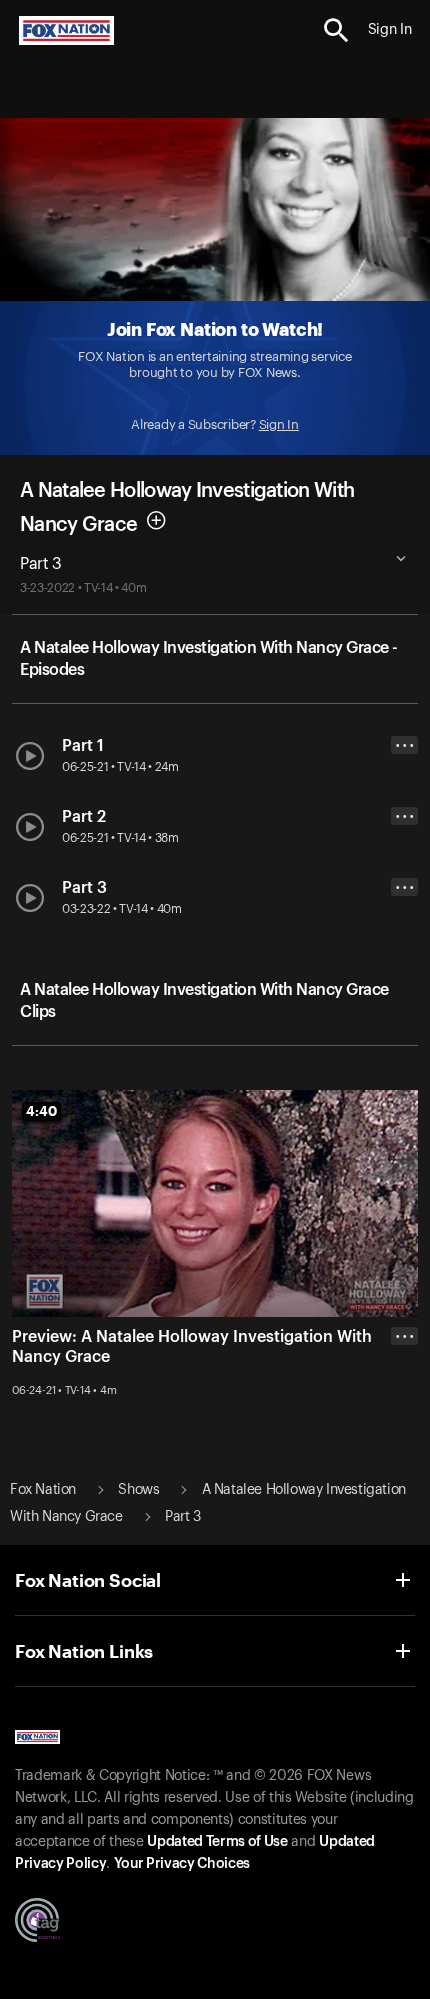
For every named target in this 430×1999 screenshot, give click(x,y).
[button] (336, 30)
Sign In (279, 424)
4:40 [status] (41, 1111)
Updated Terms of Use (217, 1842)
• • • (405, 745)
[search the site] (336, 30)
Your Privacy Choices (182, 1864)
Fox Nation (43, 1490)
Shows (138, 1490)
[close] (404, 1416)
